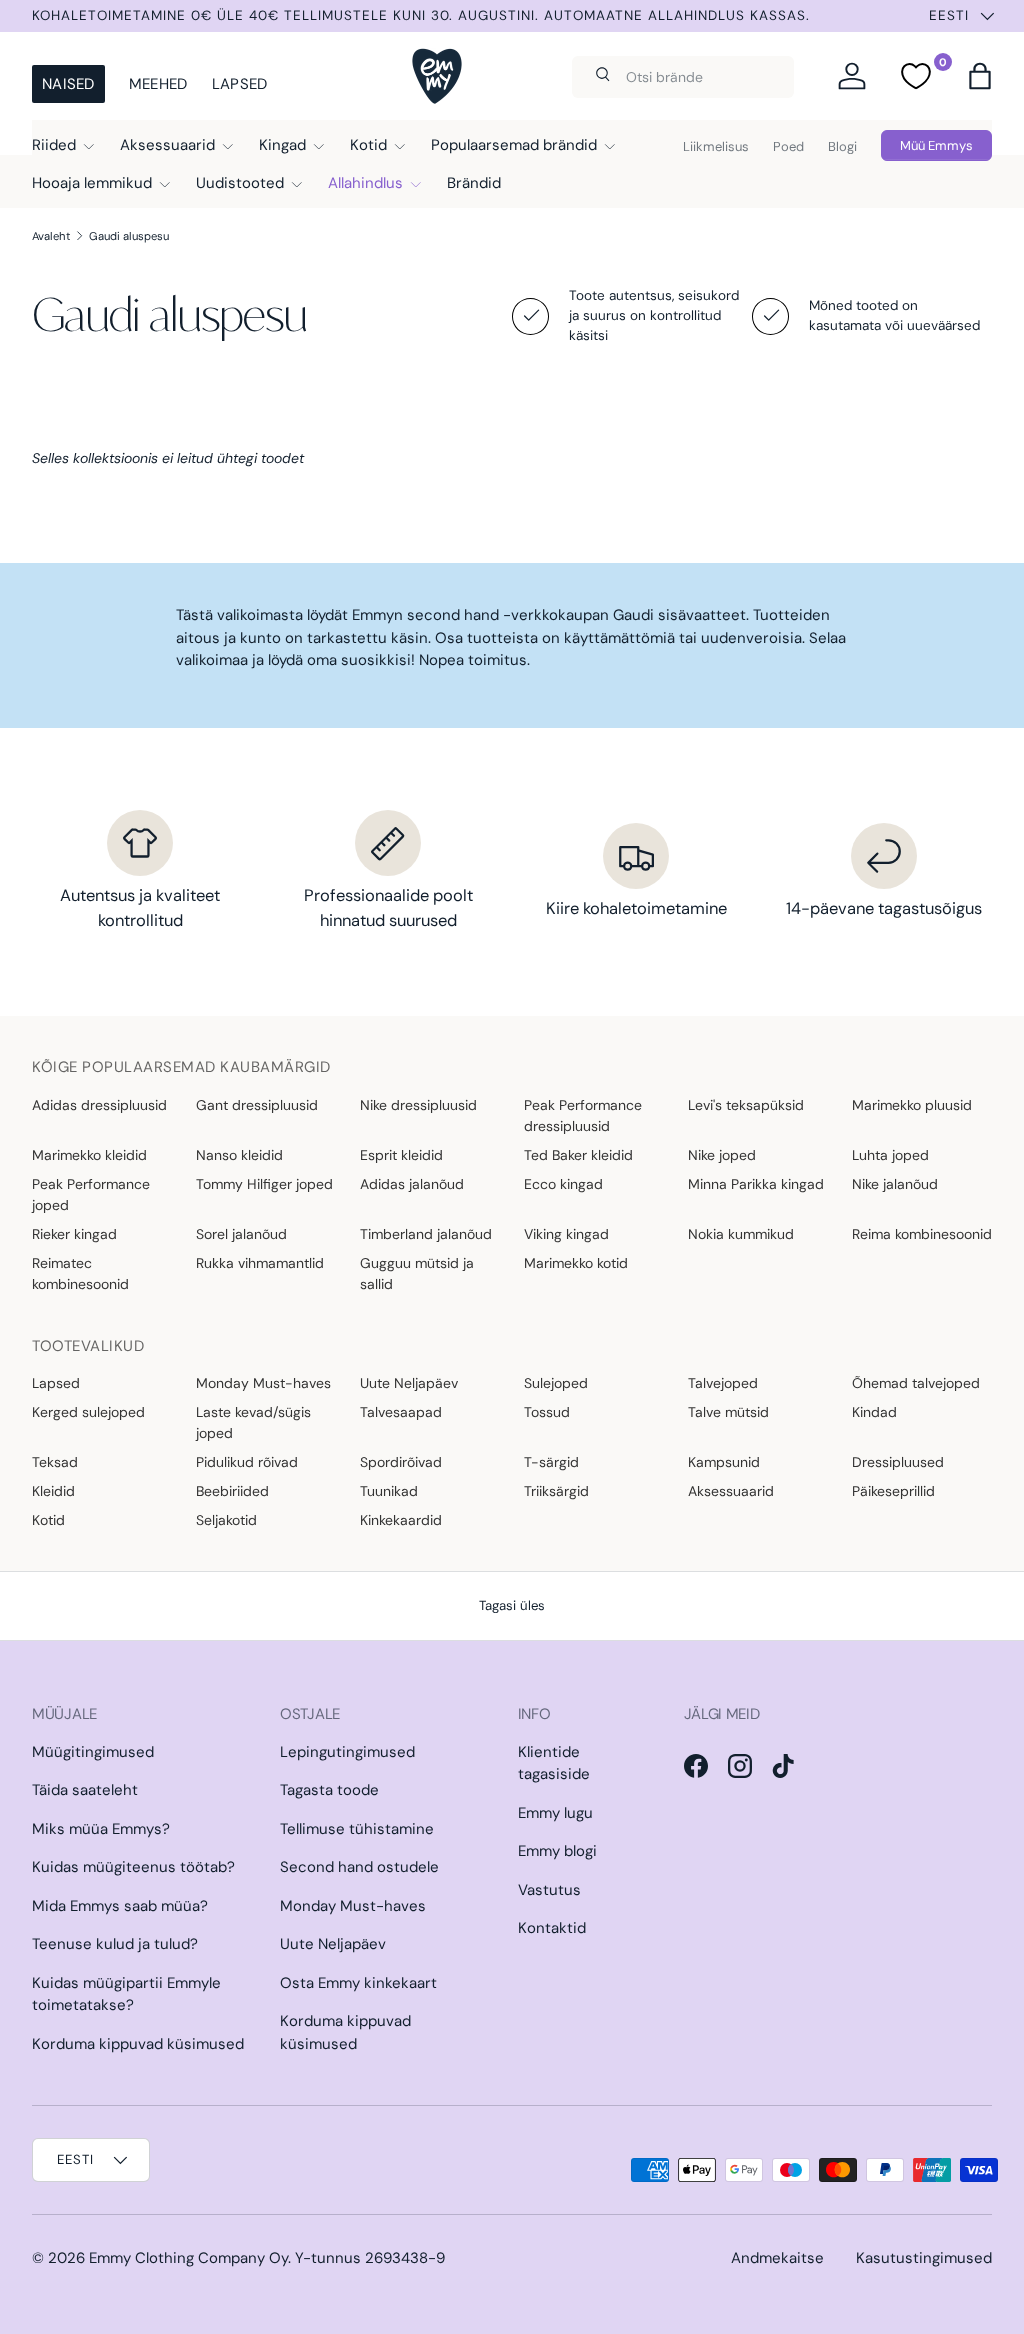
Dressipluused (898, 1462)
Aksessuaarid (731, 1491)
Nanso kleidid (239, 1155)
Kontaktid (552, 1928)
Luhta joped (890, 1155)
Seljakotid (226, 1520)
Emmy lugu (555, 1813)
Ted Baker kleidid (578, 1155)
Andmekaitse (777, 2258)
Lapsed (240, 84)
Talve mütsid (728, 1412)
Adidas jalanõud (412, 1184)
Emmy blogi (557, 1851)
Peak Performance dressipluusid (583, 1115)
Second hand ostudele (359, 1867)
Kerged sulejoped (88, 1412)
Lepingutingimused (347, 1752)
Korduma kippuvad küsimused (138, 2044)
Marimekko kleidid (89, 1155)
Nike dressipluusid (418, 1105)
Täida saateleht (85, 1790)
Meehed (158, 84)
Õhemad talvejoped (916, 1383)
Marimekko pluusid (912, 1105)
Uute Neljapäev (409, 1383)
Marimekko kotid (576, 1263)
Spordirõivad (401, 1462)
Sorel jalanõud (241, 1234)
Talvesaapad (401, 1412)
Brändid (474, 183)
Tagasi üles (512, 1605)
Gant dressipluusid (257, 1105)
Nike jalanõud (895, 1184)
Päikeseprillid (893, 1491)
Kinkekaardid (401, 1520)
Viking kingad (566, 1234)
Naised (68, 84)
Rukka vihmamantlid (260, 1263)
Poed (788, 146)
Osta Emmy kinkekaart (358, 1983)
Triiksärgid (556, 1491)
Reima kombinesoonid (922, 1234)
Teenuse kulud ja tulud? (115, 1944)
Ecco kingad (563, 1184)
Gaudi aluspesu (129, 236)
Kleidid (53, 1491)
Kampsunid (724, 1462)
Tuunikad (389, 1491)
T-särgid (551, 1462)
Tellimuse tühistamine (357, 1829)
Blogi (842, 146)
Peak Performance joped (91, 1194)
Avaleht (51, 236)
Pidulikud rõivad (247, 1462)
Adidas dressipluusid (99, 1105)
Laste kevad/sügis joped (253, 1422)
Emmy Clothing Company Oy (188, 2258)
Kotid (48, 1520)
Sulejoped (556, 1383)
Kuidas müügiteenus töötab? (133, 1867)
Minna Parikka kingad (756, 1184)
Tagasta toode (329, 1790)
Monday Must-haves (263, 1383)
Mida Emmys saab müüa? (120, 1906)
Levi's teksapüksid (746, 1105)
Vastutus (549, 1890)
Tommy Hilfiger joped (264, 1184)
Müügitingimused (93, 1752)
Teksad (55, 1462)
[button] (980, 76)
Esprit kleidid (401, 1155)
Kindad (874, 1412)
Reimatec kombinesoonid (80, 1273)
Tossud (547, 1412)
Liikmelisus (716, 146)
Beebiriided (232, 1491)
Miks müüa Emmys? (101, 1829)
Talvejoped (723, 1383)
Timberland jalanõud (426, 1234)
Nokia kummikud (741, 1234)
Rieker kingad (74, 1234)
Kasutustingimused (924, 2258)
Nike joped (722, 1155)
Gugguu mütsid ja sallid (417, 1273)
